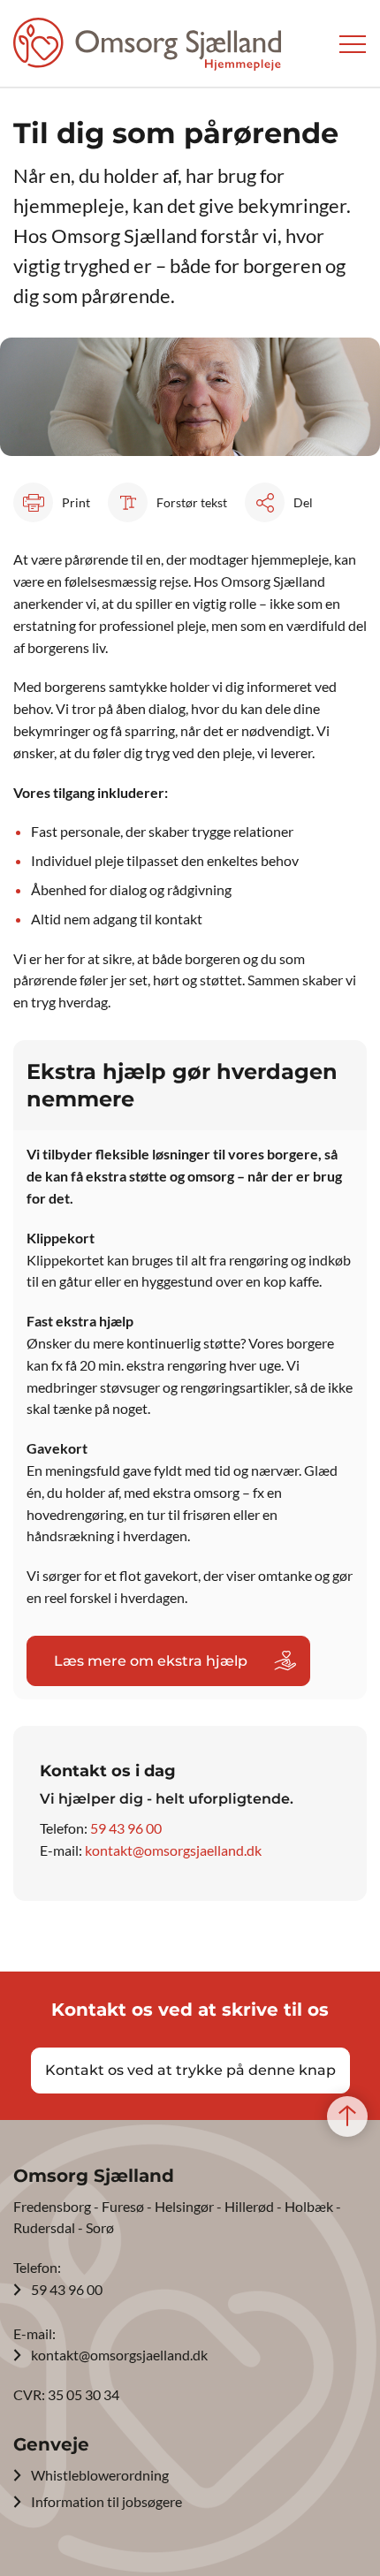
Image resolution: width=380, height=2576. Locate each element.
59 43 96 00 (126, 1828)
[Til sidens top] (347, 2117)
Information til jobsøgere (106, 2501)
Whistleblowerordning (100, 2475)
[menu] (353, 44)
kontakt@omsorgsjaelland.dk (173, 1850)
